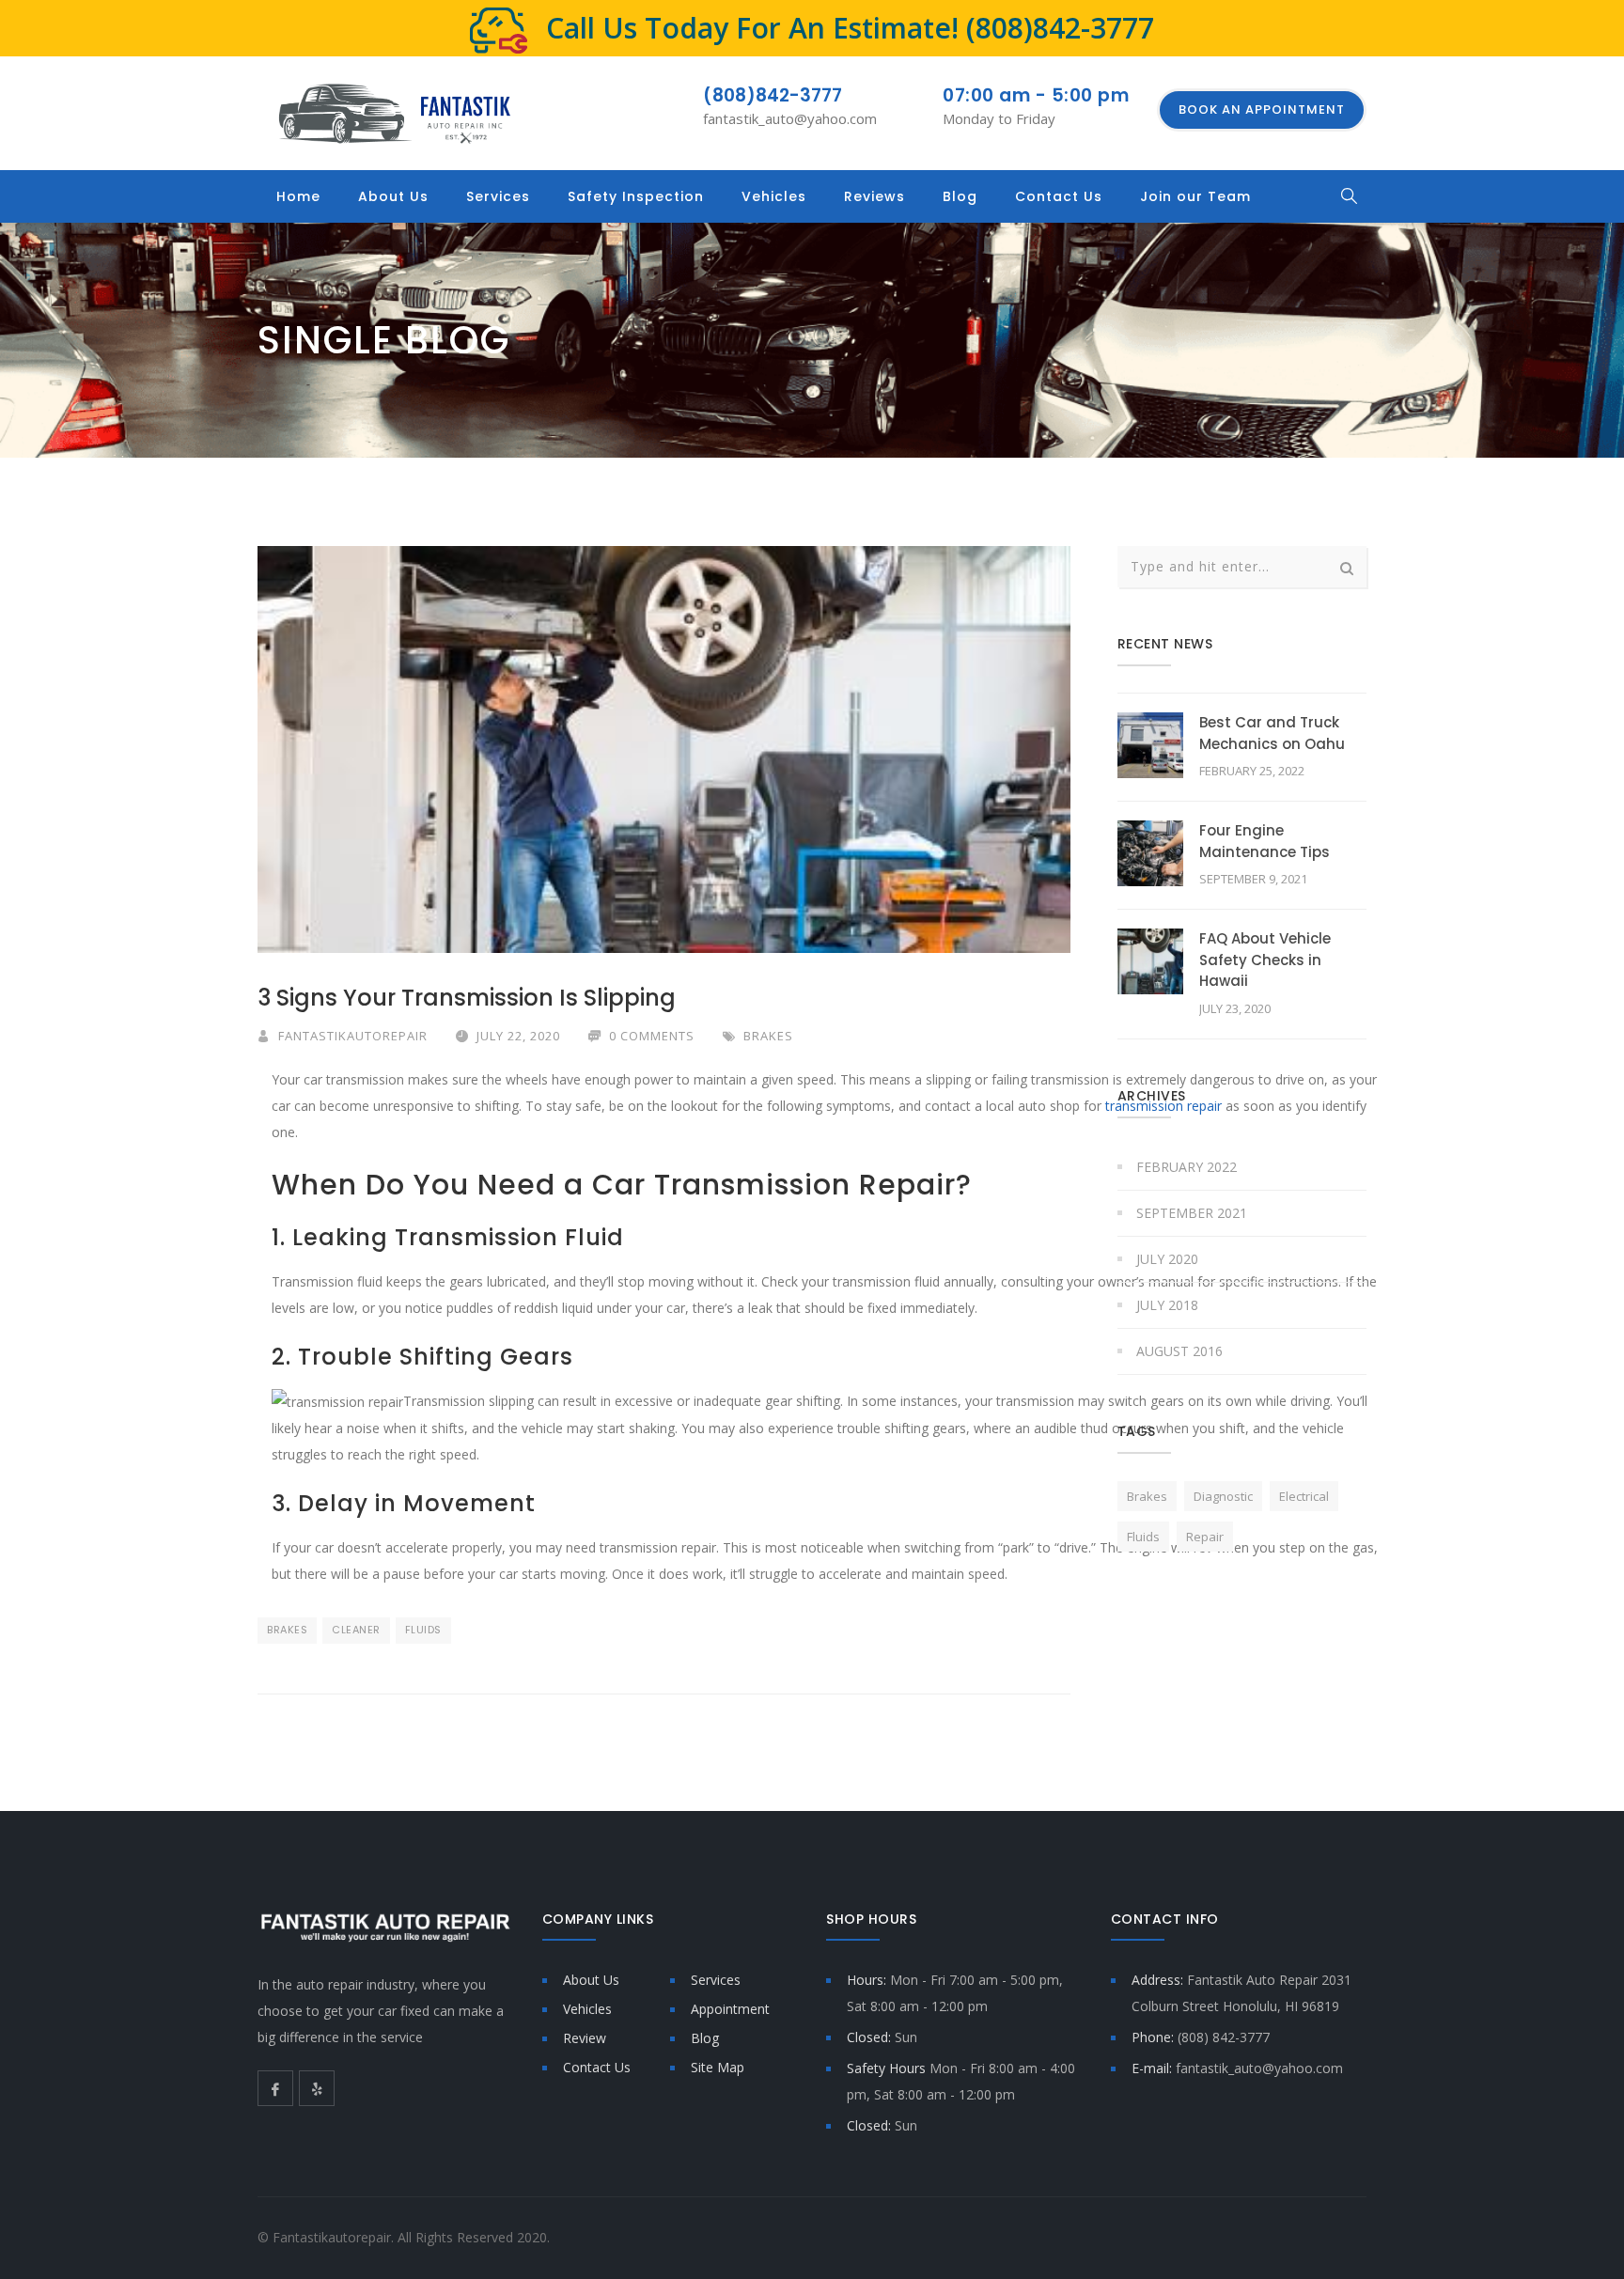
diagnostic (1223, 1496)
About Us (393, 196)
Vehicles (774, 196)
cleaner (356, 1630)
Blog (960, 196)
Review (585, 2038)
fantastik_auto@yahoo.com (790, 118)
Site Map (718, 2067)
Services (498, 196)
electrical (1304, 1496)
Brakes (768, 1036)
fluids (423, 1630)
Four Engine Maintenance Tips (1265, 841)
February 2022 (1187, 1167)
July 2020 (1167, 1259)
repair (1205, 1537)
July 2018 (1167, 1305)
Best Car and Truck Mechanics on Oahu (1272, 733)
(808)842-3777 (1060, 28)
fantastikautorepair (353, 1036)
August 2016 (1179, 1351)
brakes (287, 1630)
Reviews (874, 196)
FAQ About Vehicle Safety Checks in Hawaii (1265, 960)
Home (298, 196)
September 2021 (1192, 1213)
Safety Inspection (636, 196)
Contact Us (1059, 196)
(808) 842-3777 (1224, 2037)
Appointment (730, 2009)
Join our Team (1195, 196)
